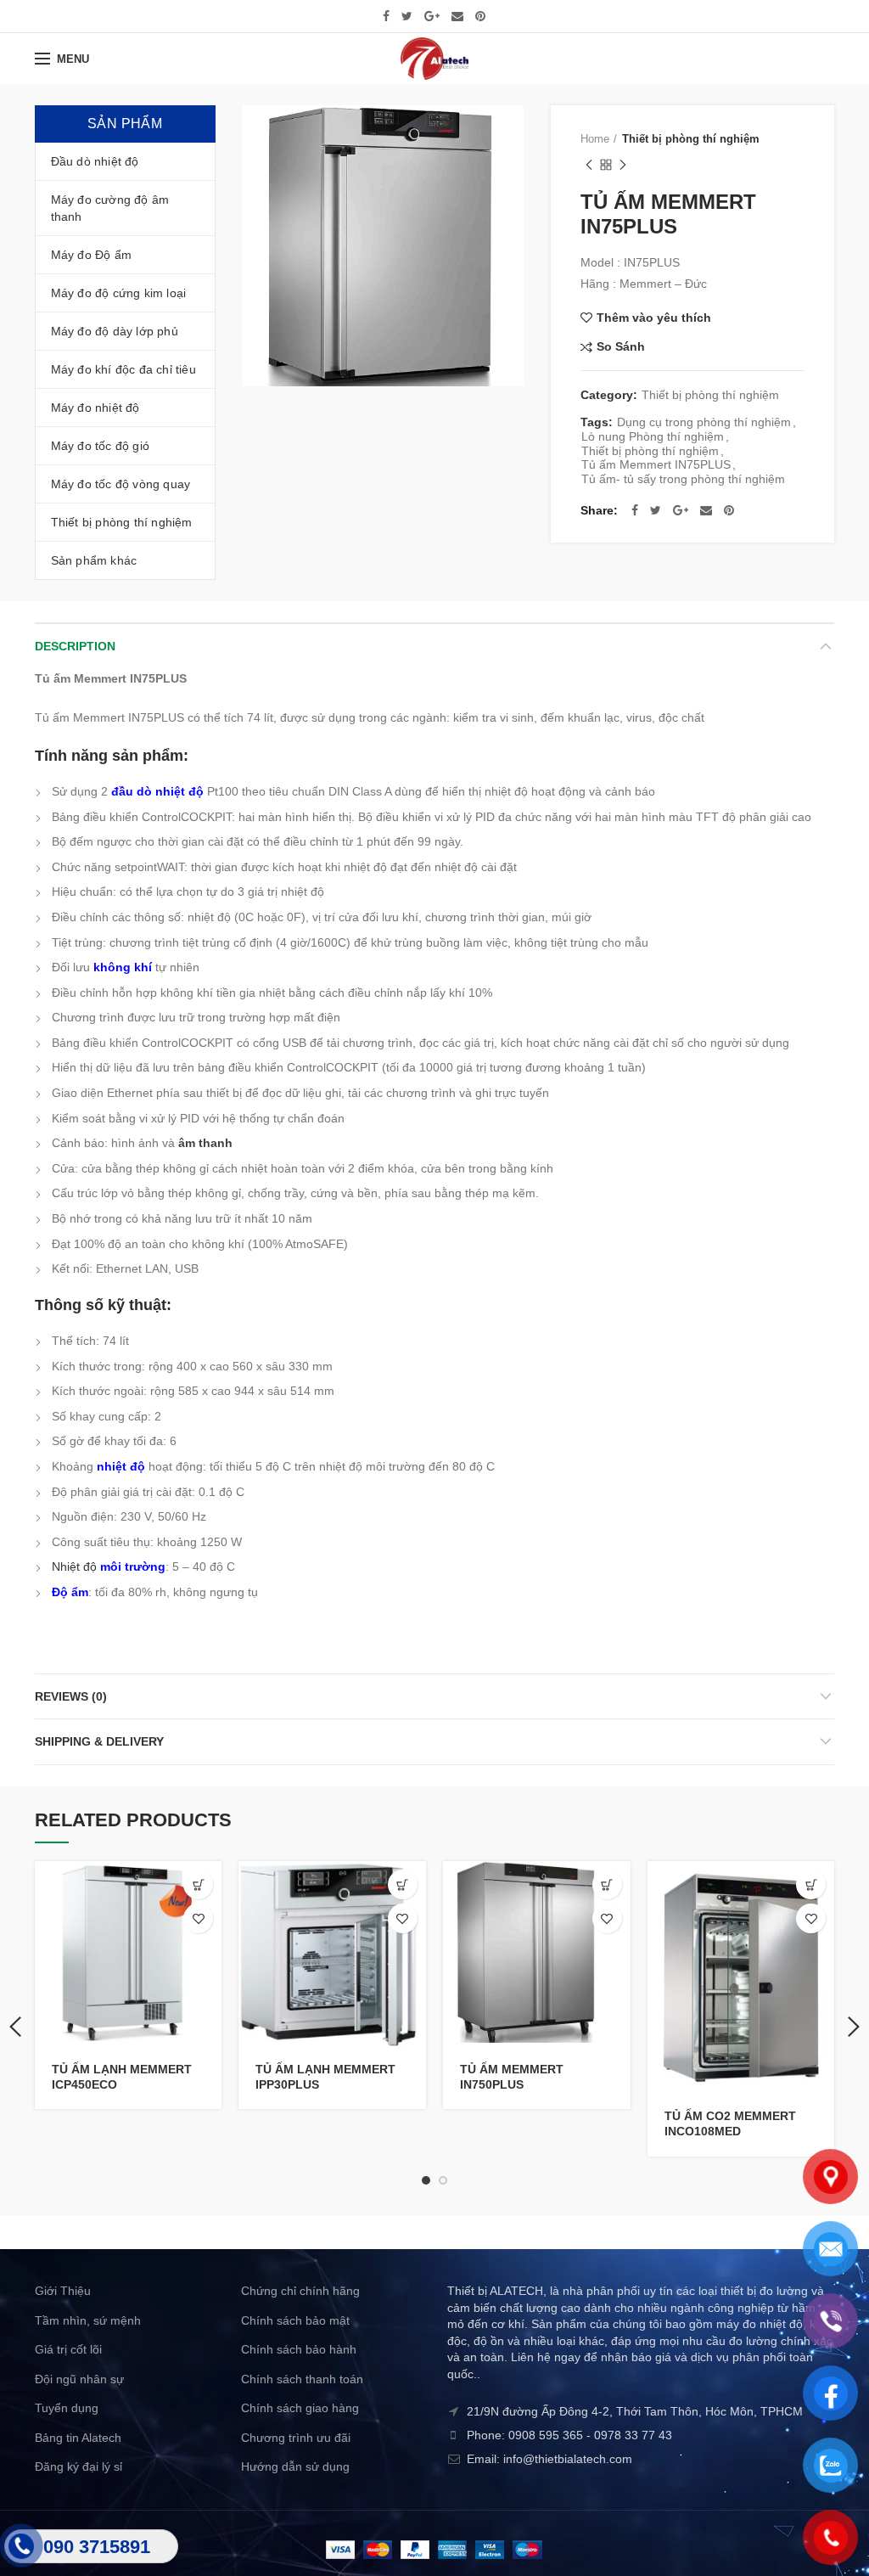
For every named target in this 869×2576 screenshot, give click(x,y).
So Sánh (621, 347)
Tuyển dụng (67, 2408)
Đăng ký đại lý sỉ (78, 2466)
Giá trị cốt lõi (68, 2349)
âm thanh (205, 1143)
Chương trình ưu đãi (296, 2438)
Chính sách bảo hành (299, 2349)
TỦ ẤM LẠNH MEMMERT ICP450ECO (122, 2077)
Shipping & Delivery (99, 1741)
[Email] (457, 16)
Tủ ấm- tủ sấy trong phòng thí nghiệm (683, 479)
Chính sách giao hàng (300, 2408)
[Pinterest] (480, 16)
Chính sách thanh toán (302, 2379)
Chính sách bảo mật (295, 2320)
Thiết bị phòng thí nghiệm (691, 139)
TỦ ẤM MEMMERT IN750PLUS (512, 2077)
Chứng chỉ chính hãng (300, 2291)
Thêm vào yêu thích (654, 318)
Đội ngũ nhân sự (79, 2379)
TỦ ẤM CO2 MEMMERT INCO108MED (730, 2123)
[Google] (432, 16)
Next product (623, 165)
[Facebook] (386, 16)
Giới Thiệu (63, 2291)
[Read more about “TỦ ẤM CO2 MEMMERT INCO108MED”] (811, 1884)
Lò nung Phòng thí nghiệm (653, 436)
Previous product (589, 165)
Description (75, 646)
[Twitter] (407, 16)
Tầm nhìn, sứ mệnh (88, 2320)
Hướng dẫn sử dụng (295, 2466)
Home (595, 139)
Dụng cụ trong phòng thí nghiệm (704, 422)
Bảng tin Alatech (78, 2438)
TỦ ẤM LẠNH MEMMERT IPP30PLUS (325, 2077)
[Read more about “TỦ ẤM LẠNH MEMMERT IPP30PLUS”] (403, 1884)
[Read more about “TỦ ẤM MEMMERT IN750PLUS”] (607, 1884)
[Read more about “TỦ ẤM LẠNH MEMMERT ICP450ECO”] (198, 1884)
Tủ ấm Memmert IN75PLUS (656, 464)
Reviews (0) (71, 1696)
